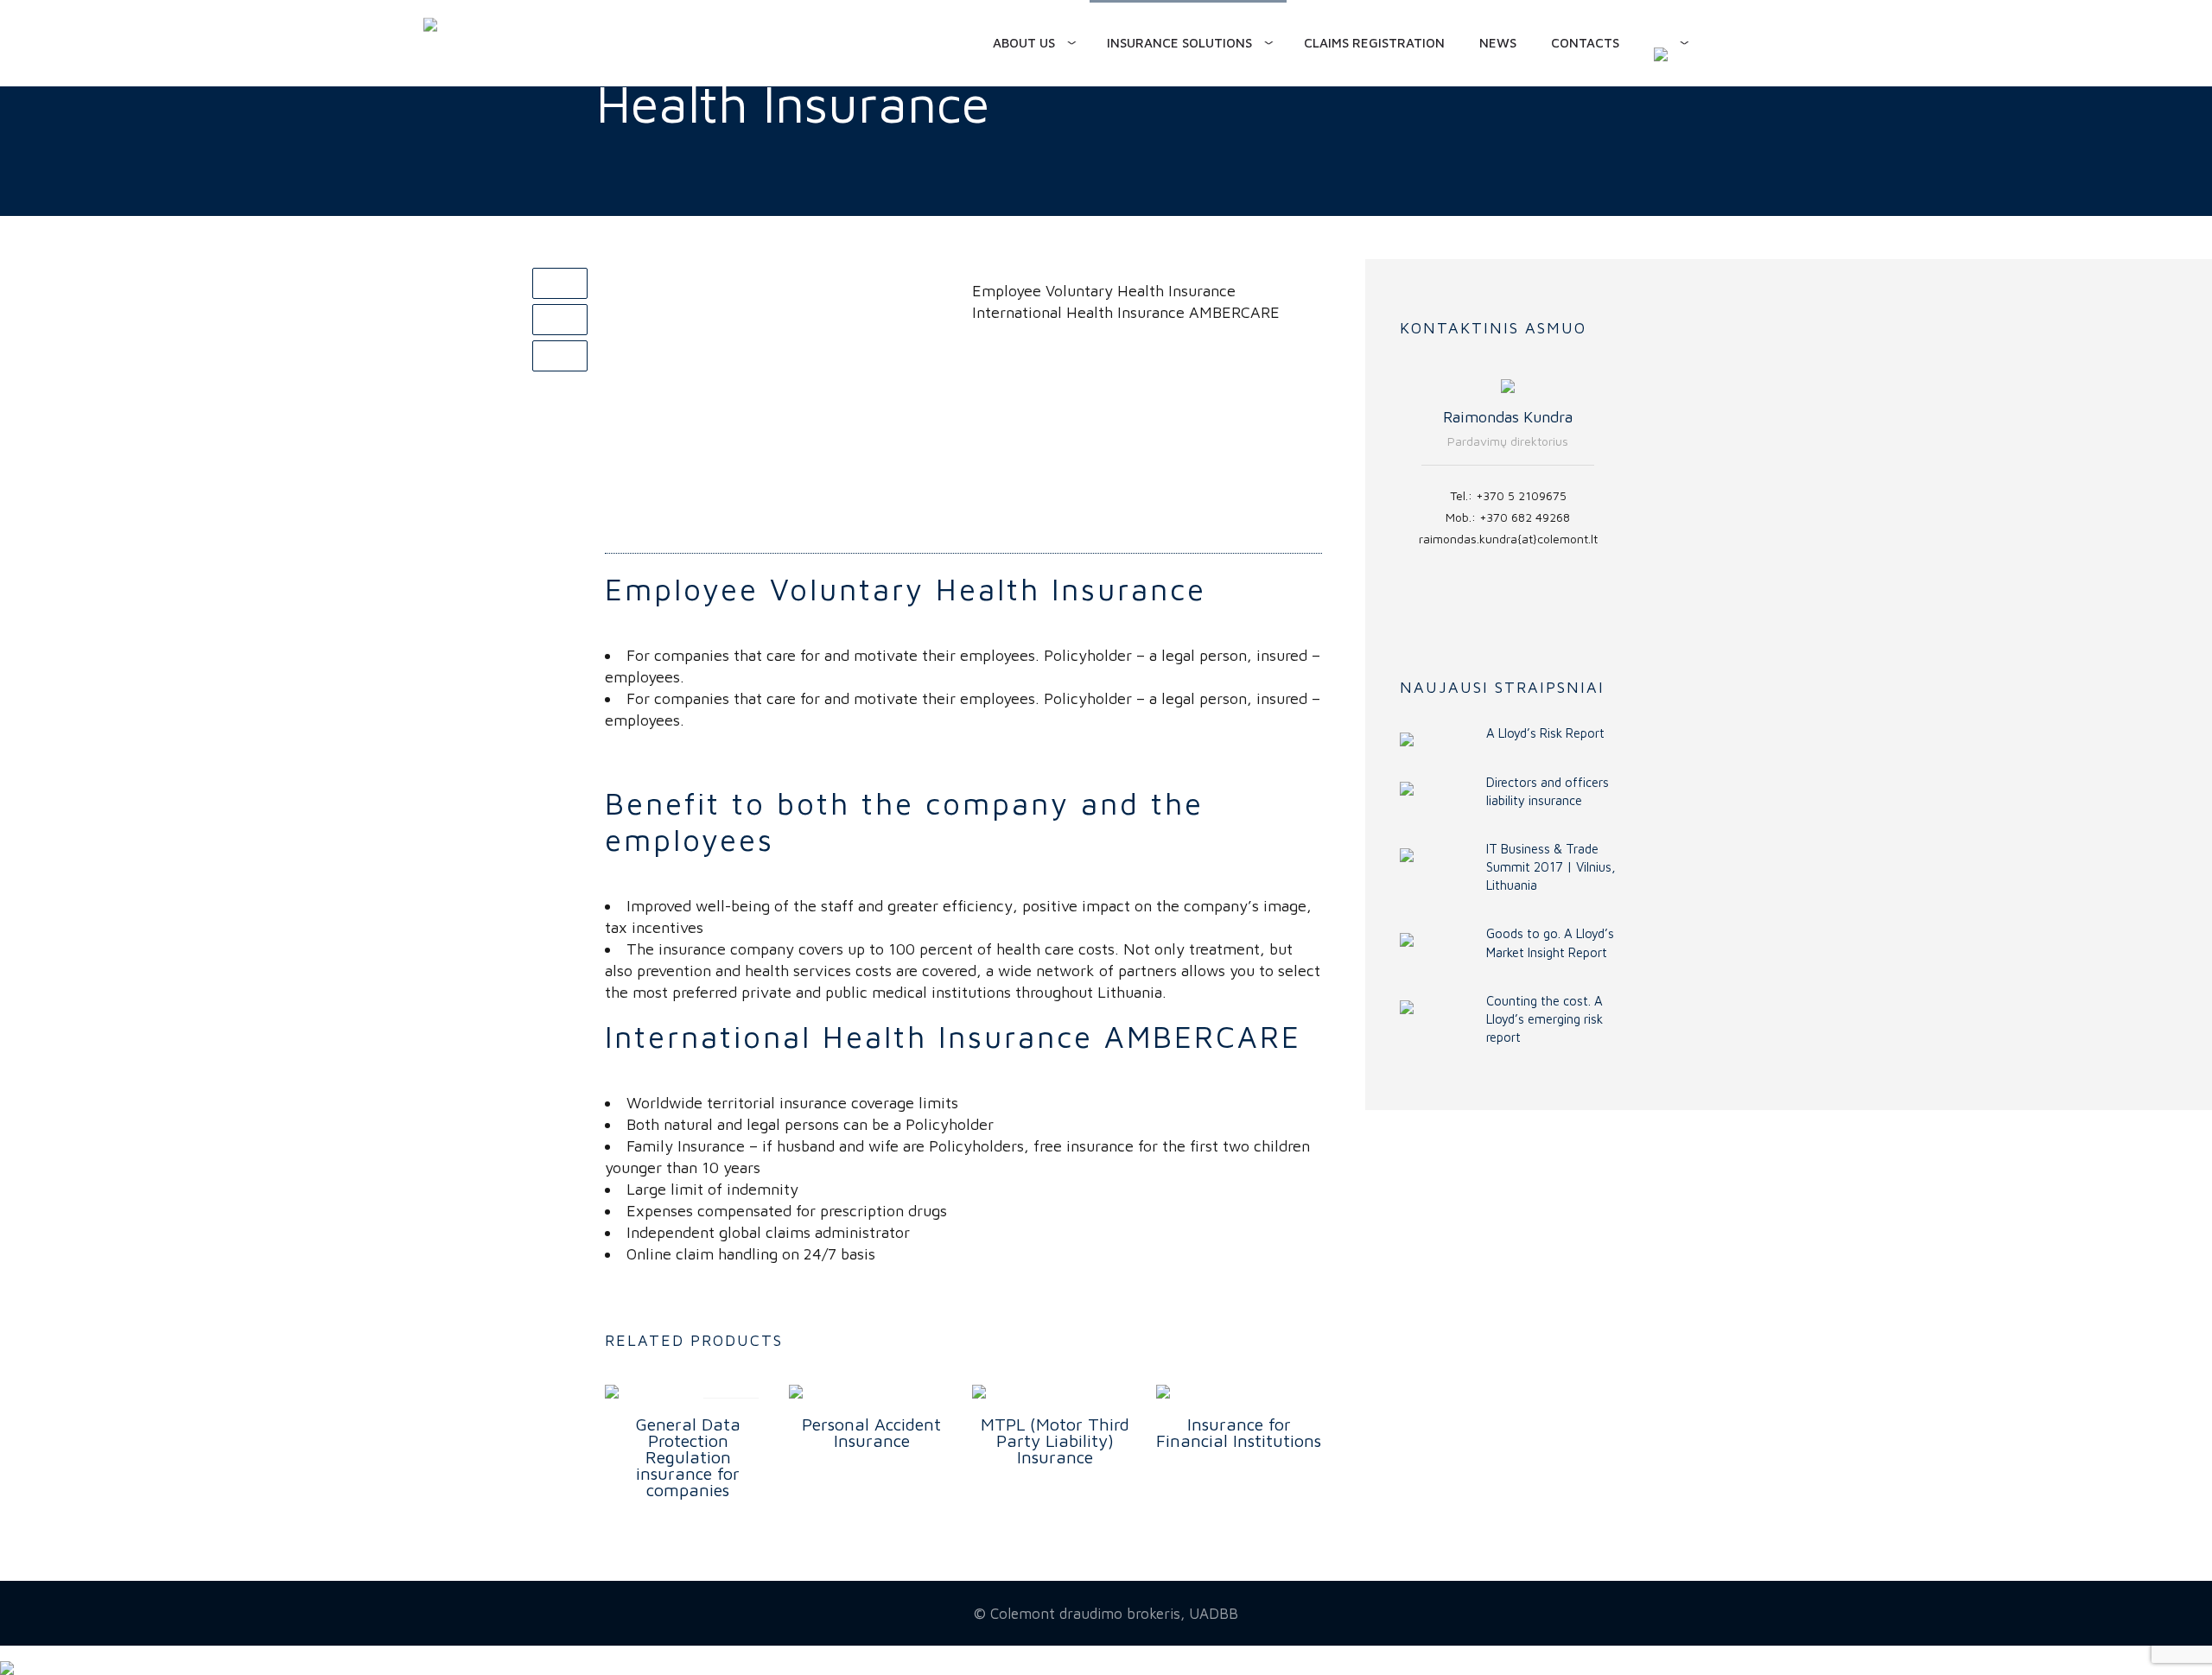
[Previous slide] (1395, 491)
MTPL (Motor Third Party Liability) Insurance (1055, 1440)
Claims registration (1374, 43)
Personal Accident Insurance (871, 1432)
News (1498, 43)
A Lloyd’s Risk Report (1545, 733)
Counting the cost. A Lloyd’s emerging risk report (1545, 1019)
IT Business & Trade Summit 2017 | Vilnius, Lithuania (1551, 867)
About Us (1024, 43)
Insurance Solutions (1179, 43)
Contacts (1585, 43)
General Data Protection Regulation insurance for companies (688, 1457)
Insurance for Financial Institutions (1239, 1432)
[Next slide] (1620, 491)
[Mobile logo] (7, 1656)
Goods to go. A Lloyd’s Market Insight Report (1550, 942)
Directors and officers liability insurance (1548, 791)
